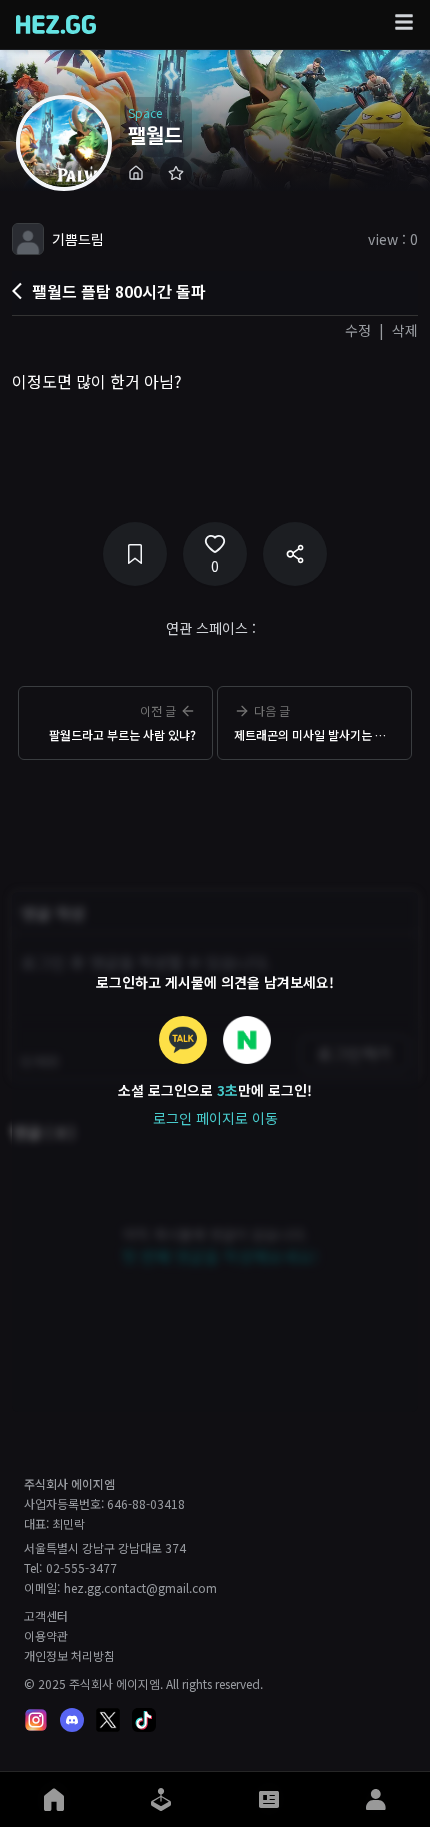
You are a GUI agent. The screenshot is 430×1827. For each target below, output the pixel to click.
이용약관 (46, 1636)
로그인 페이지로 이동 (215, 1118)
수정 (358, 330)
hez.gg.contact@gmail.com (140, 1588)
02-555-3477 (81, 1568)
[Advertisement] (215, 818)
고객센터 (46, 1616)
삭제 (405, 330)
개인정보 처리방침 (69, 1656)
